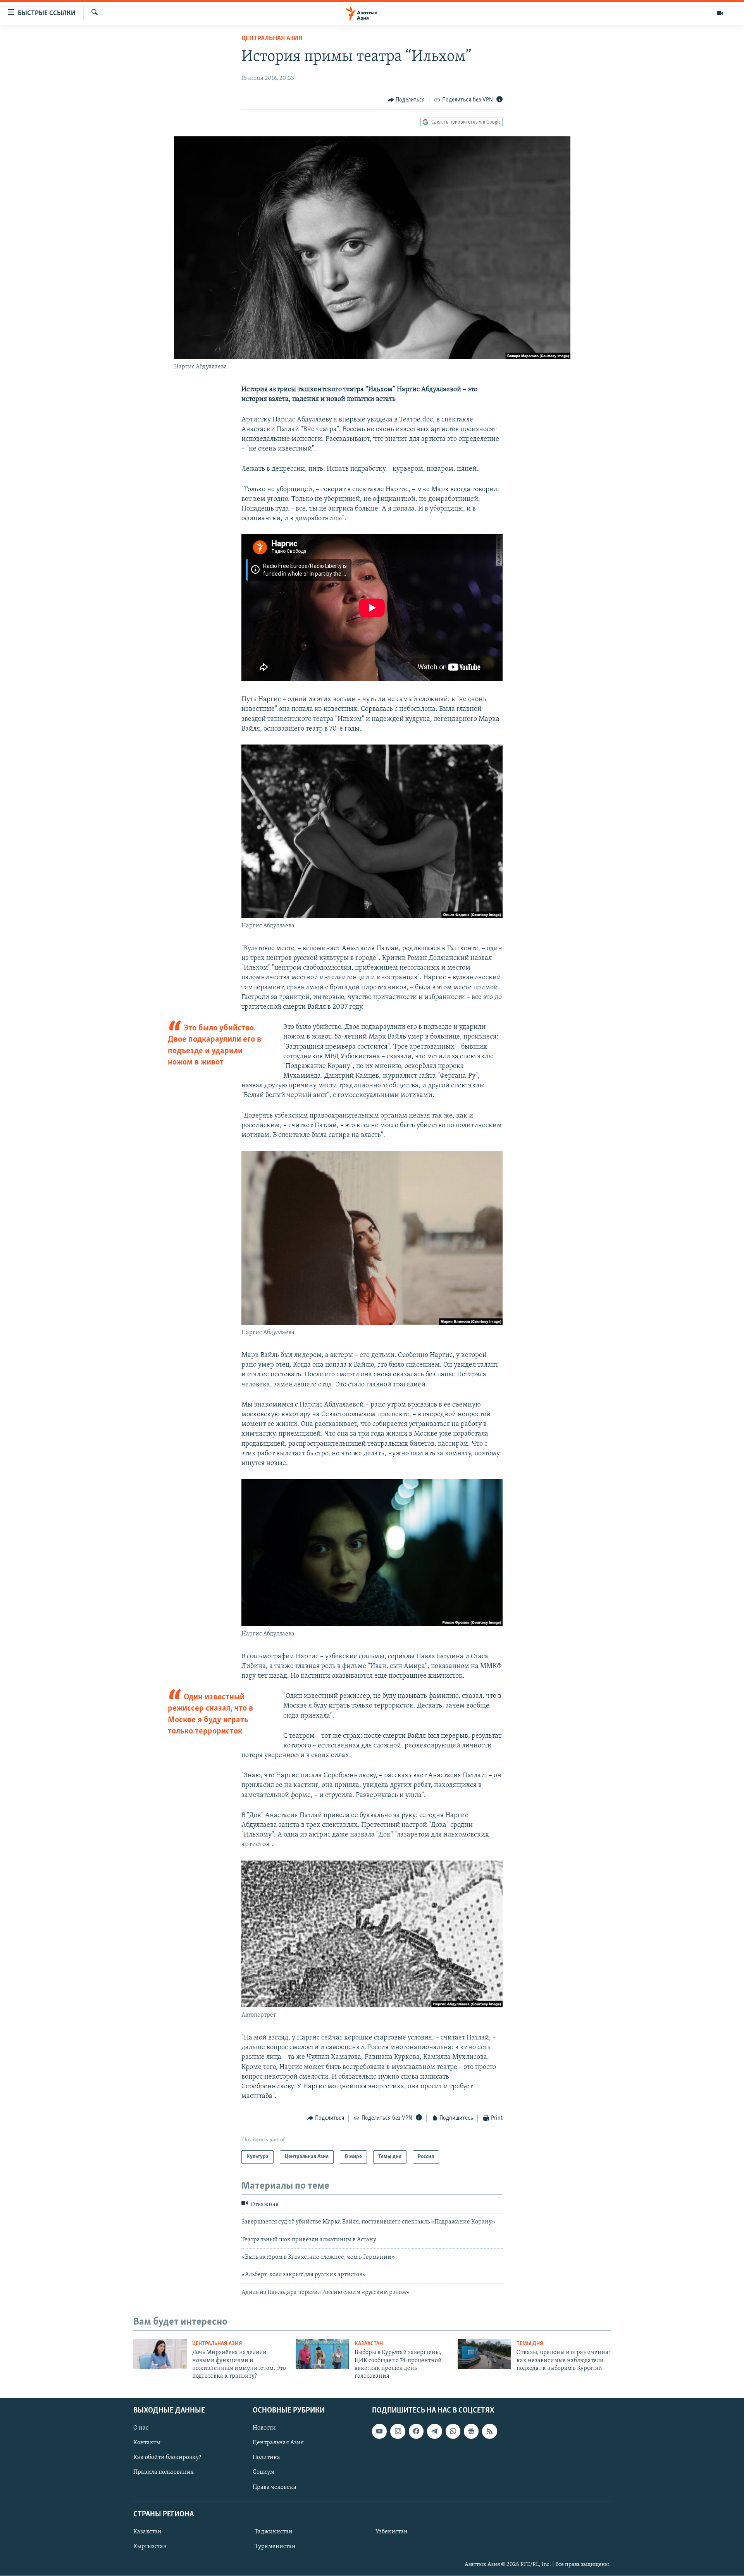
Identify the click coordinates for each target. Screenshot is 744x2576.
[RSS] (489, 2431)
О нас (141, 2428)
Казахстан (369, 2344)
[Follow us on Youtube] (379, 2431)
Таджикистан (274, 2532)
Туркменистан (275, 2547)
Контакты (147, 2443)
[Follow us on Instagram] (398, 2431)
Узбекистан (392, 2532)
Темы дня (530, 2344)
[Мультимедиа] (720, 13)
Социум (263, 2472)
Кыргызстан (150, 2547)
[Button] (406, 100)
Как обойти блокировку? (167, 2457)
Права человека (275, 2487)
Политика (266, 2457)
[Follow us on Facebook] (416, 2431)
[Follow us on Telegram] (434, 2431)
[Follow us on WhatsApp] (453, 2431)
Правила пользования (164, 2472)
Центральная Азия (272, 39)
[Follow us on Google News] (471, 2431)
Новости (264, 2428)
